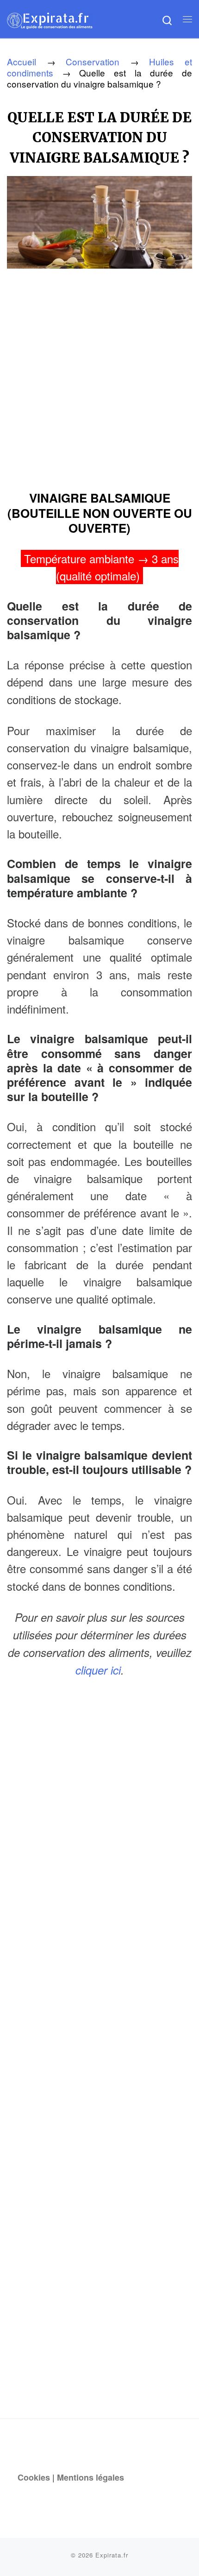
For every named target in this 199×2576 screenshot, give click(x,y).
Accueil (22, 61)
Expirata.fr (112, 2555)
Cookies (34, 2477)
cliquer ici (98, 1670)
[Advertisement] (99, 376)
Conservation (93, 61)
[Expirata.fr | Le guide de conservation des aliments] (50, 19)
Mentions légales (90, 2477)
